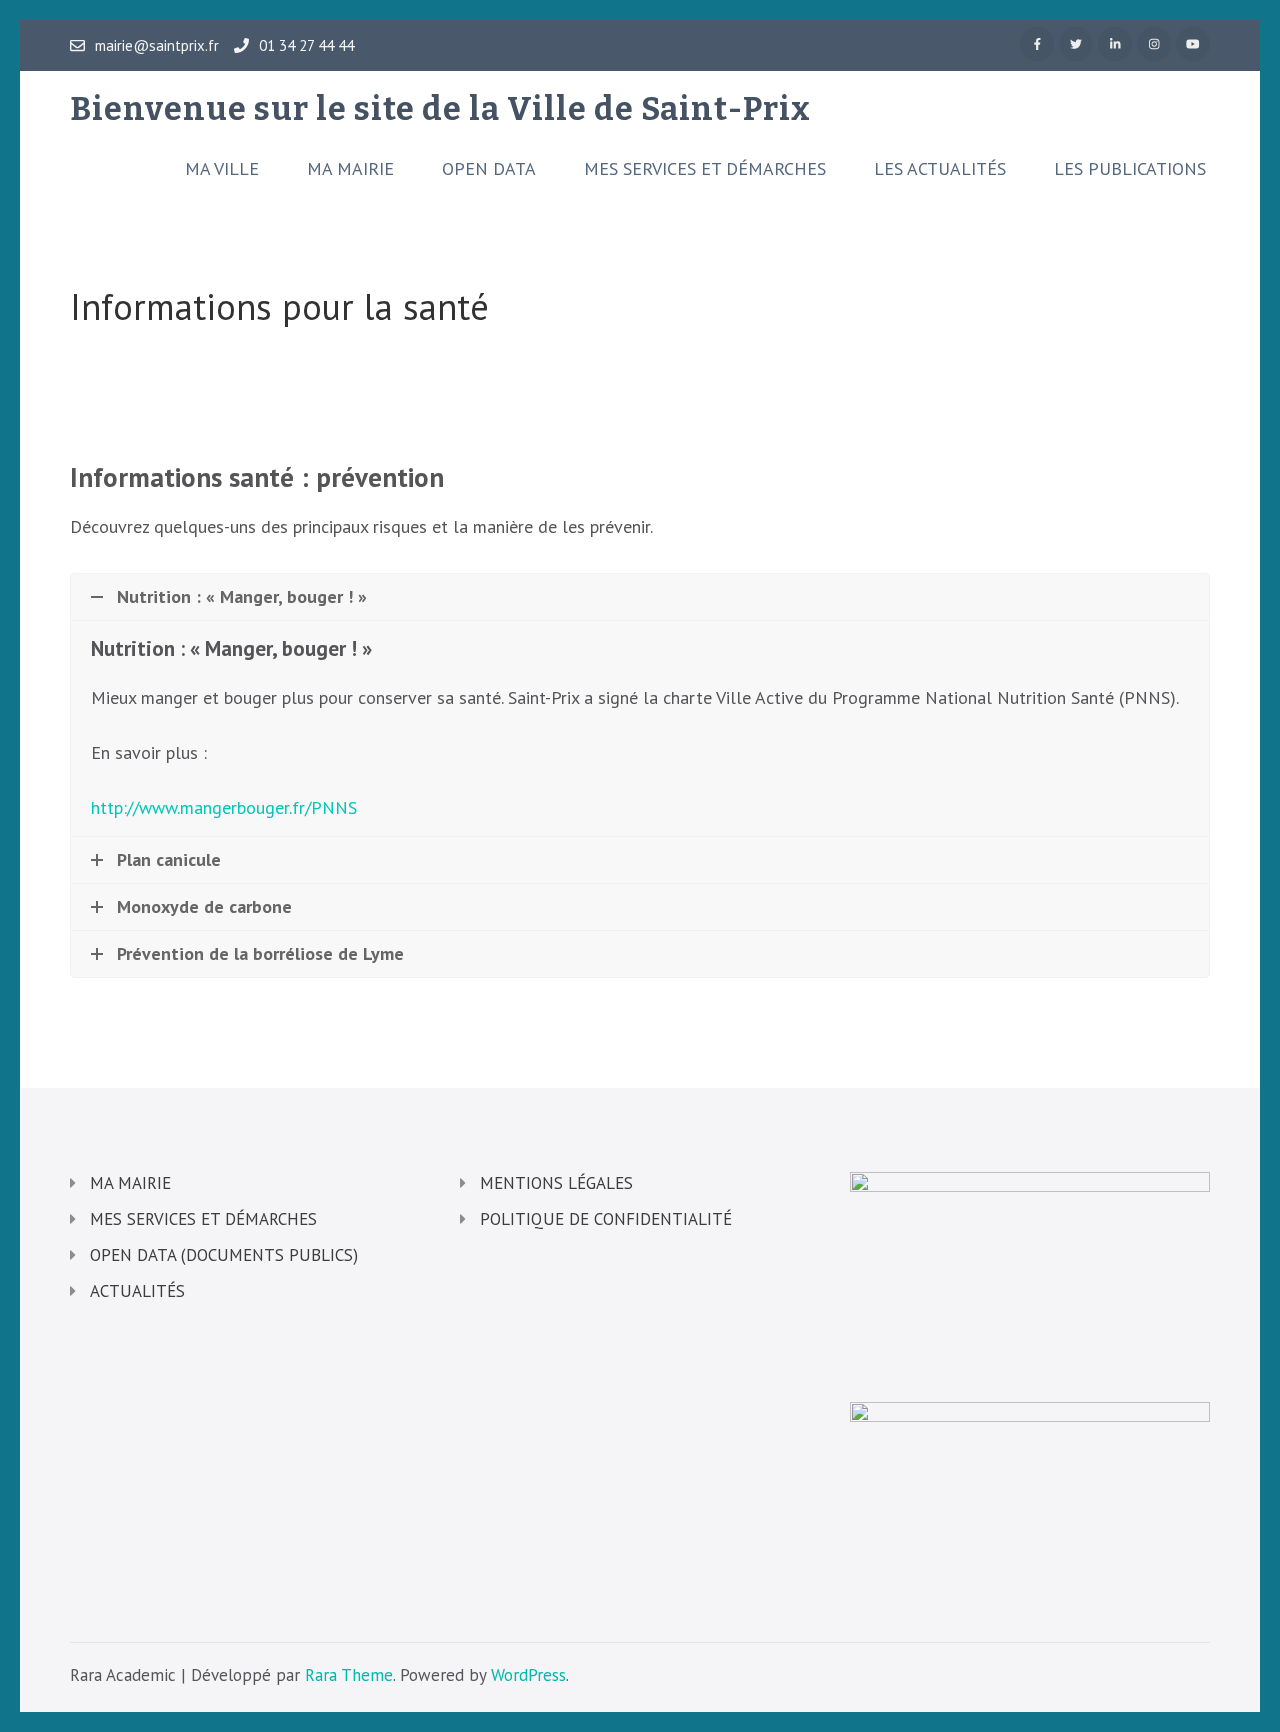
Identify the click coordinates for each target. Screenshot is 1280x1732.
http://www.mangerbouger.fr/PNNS (224, 807)
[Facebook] (1037, 44)
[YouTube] (1193, 44)
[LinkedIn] (1115, 44)
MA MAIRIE (350, 169)
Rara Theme (349, 1675)
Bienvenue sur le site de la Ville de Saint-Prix (440, 109)
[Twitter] (1076, 44)
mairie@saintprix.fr (157, 46)
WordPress (528, 1675)
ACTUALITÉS (137, 1291)
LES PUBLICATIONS (1130, 169)
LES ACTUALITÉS (940, 169)
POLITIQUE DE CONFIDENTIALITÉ (606, 1219)
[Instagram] (1154, 44)
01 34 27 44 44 (306, 46)
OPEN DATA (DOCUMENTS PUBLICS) (224, 1255)
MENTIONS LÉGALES (556, 1183)
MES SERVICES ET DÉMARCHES (705, 169)
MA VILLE (222, 169)
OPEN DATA (489, 169)
